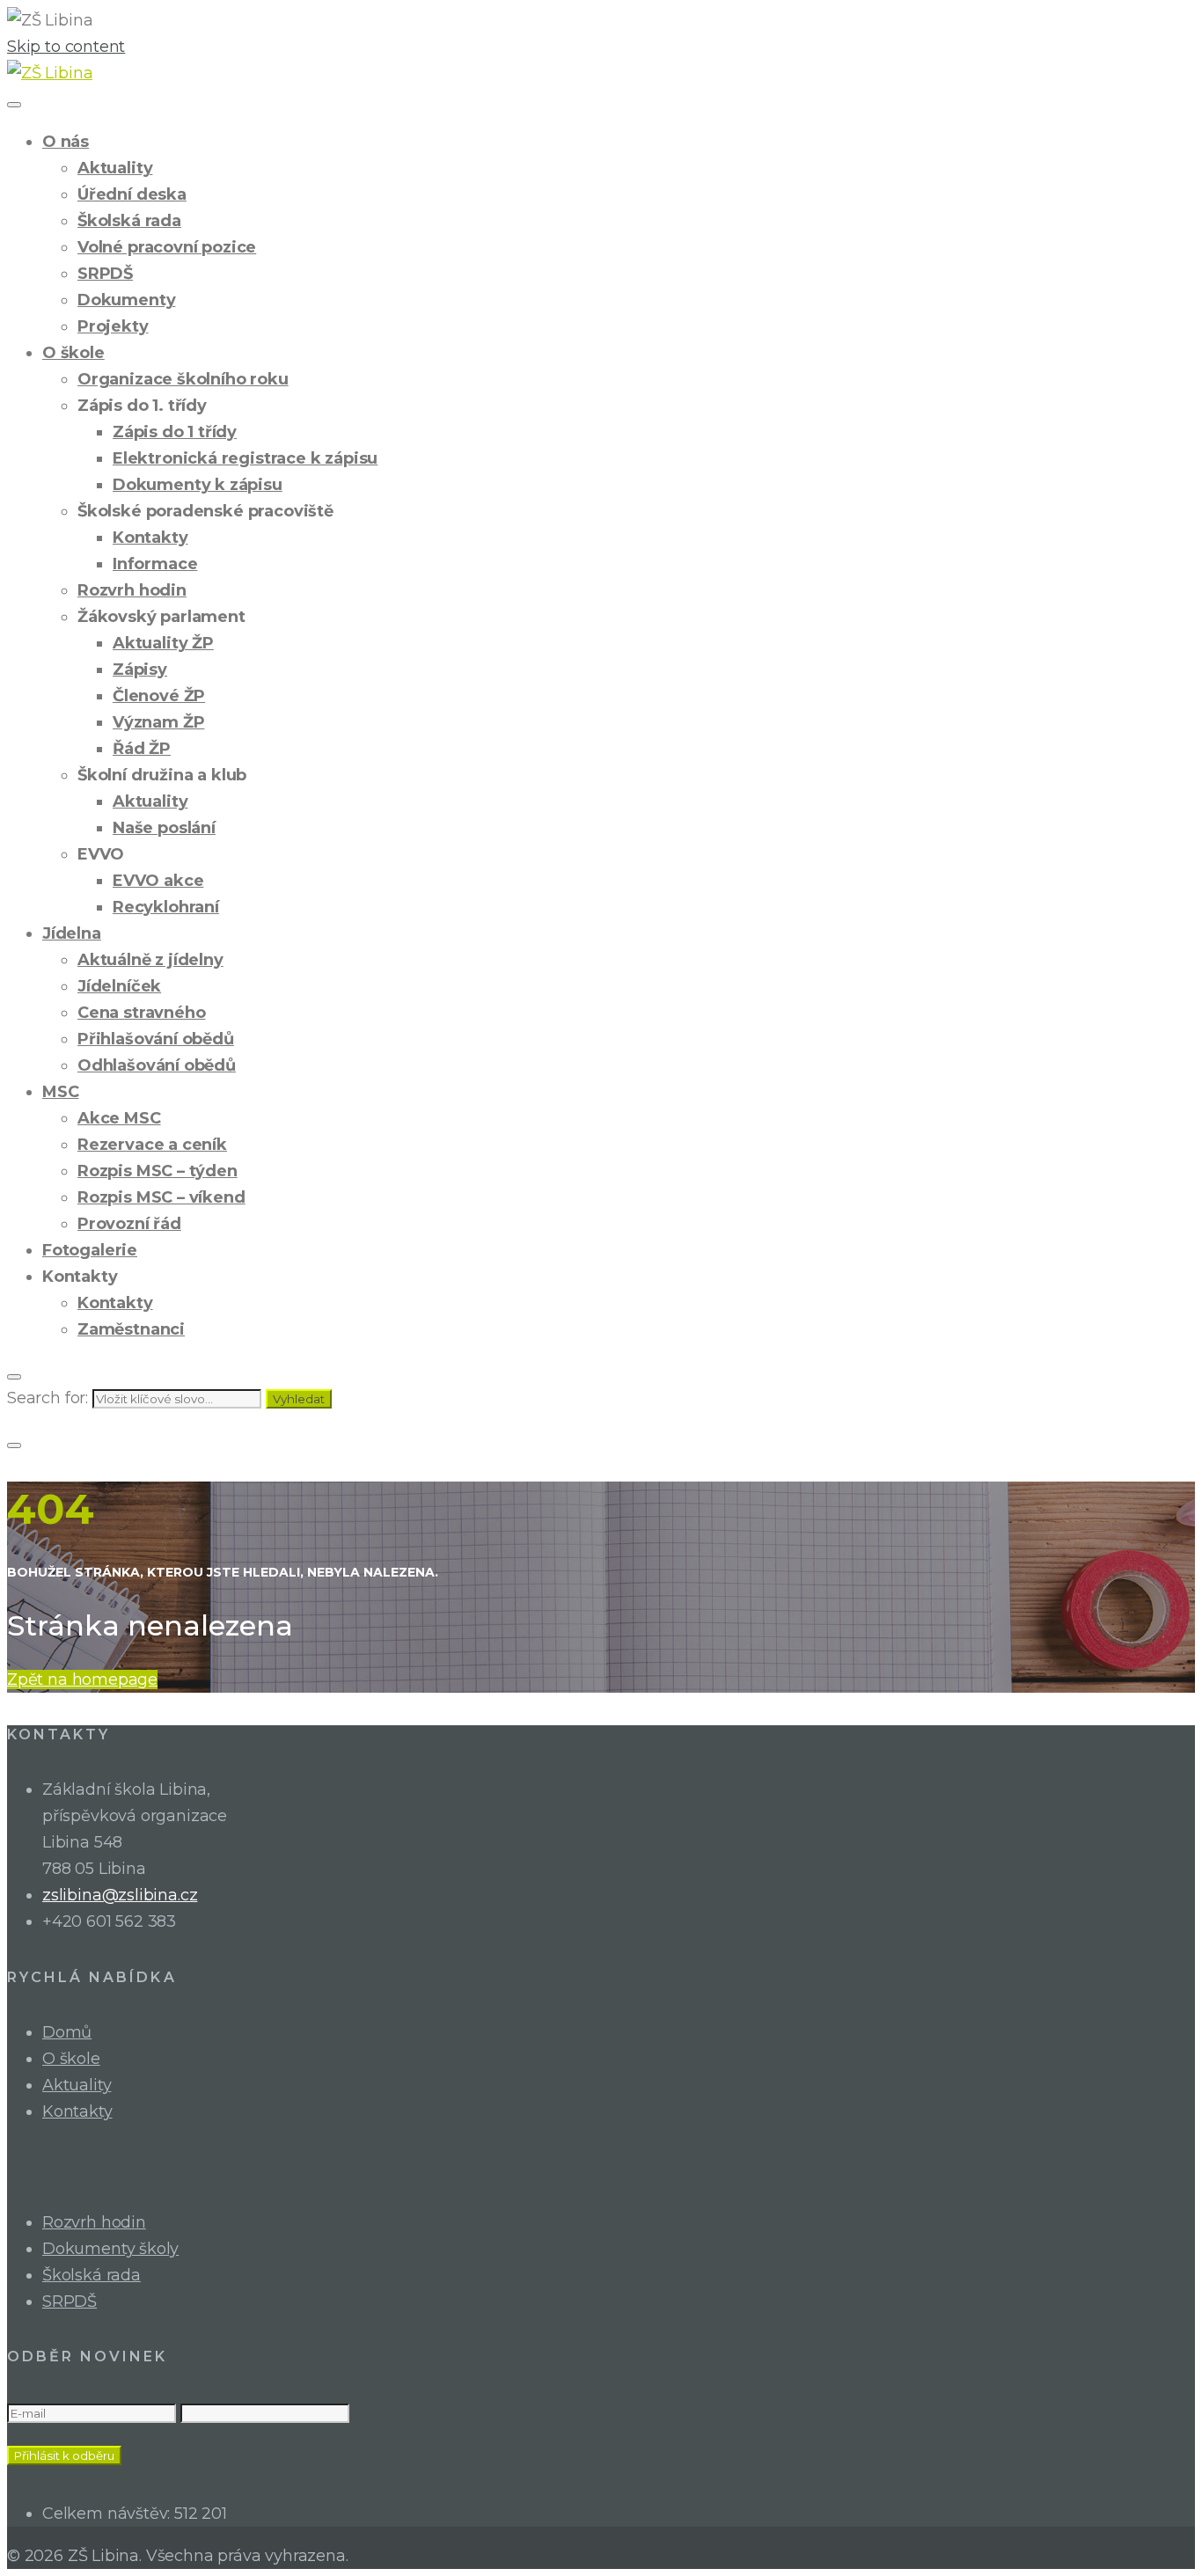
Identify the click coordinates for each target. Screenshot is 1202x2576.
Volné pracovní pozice (167, 247)
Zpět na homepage (82, 1680)
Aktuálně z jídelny (150, 960)
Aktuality (115, 168)
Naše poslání (164, 828)
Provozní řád (129, 1224)
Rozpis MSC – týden (158, 1171)
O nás (66, 142)
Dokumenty (126, 300)
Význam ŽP (158, 722)
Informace (155, 564)
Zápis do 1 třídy (175, 432)
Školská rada (129, 221)
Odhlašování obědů (157, 1065)
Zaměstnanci (131, 1329)
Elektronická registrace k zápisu (245, 458)
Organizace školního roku (183, 379)
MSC (60, 1092)
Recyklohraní (166, 907)
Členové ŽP (159, 696)
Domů (67, 2032)
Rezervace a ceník (152, 1145)
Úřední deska (132, 194)
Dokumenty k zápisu (198, 485)
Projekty (113, 326)
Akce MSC (119, 1118)
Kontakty (150, 538)
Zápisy (140, 670)
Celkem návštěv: (108, 2514)
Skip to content (66, 47)
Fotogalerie (90, 1250)
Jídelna (72, 933)
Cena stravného (141, 1013)
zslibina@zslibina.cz (120, 1895)
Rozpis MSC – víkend (161, 1197)
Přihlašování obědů (156, 1039)
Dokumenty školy (110, 2249)
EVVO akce (158, 881)
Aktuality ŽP (163, 643)
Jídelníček (119, 986)
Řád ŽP (142, 749)
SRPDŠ (105, 274)
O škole (73, 353)
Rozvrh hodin (132, 590)
